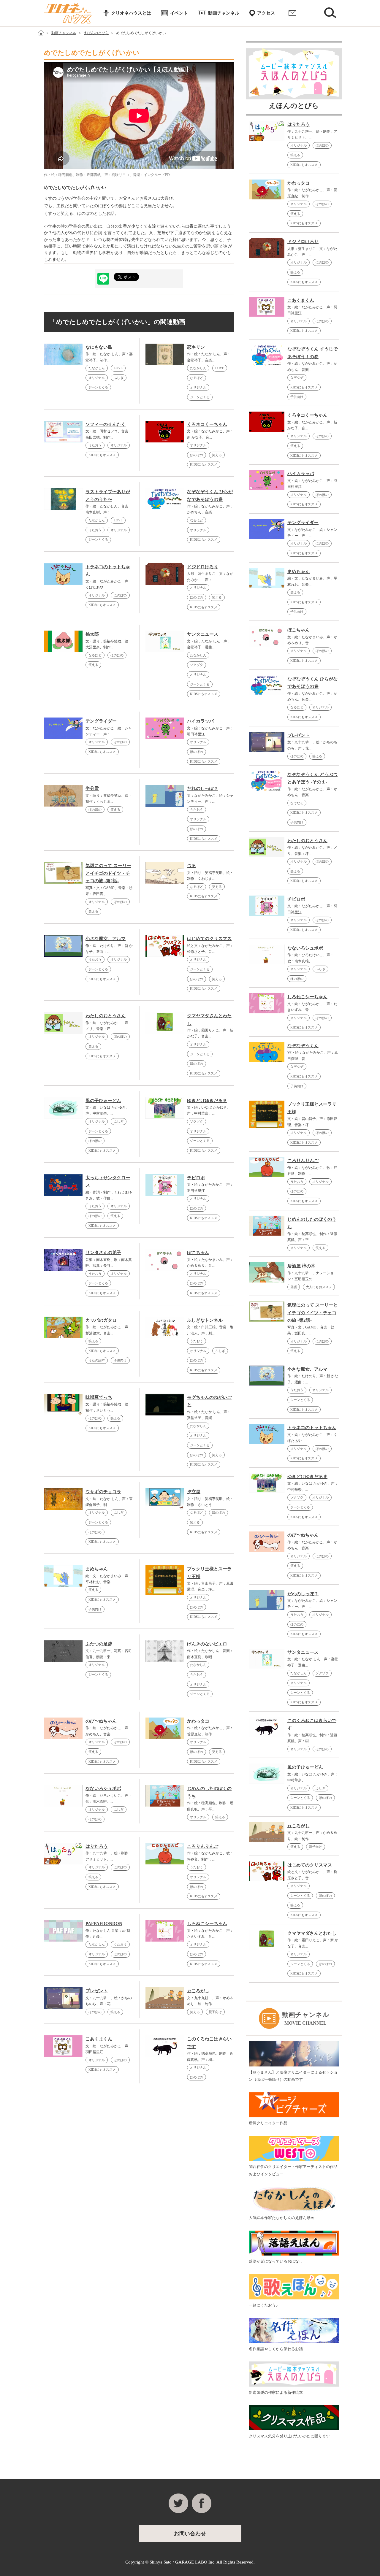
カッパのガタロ (101, 1320)
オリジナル (97, 378)
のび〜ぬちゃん (101, 1721)
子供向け (120, 1360)
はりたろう (97, 1846)
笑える (217, 455)
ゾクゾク (197, 665)
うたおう (95, 445)
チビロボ (196, 1178)
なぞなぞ (297, 377)
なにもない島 (99, 347)
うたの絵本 (97, 1360)
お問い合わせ (292, 13)
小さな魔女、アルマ (106, 939)
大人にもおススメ (319, 1287)
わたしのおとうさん (106, 1016)
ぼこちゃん (198, 1253)
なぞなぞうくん (303, 1046)
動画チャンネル (224, 13)
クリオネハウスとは (131, 13)
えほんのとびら (96, 33)
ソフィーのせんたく (106, 424)
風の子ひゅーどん (103, 1101)
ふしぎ (119, 378)
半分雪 (92, 788)
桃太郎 (92, 634)
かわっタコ (198, 1721)
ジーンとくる (98, 387)
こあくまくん (99, 2039)
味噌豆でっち (99, 1397)
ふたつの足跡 (99, 1644)
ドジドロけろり (203, 567)
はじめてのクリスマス (209, 939)
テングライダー (101, 721)
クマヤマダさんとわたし (312, 1933)
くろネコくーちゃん (207, 424)
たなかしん (97, 368)
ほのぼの (197, 455)
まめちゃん (97, 1569)
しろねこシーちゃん (207, 1923)
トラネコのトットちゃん (312, 1428)
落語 (294, 1287)
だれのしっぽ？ (203, 788)
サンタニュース (203, 634)
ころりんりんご (203, 1846)
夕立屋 (194, 1492)
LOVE (118, 368)
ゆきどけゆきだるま (207, 1101)
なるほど (197, 378)
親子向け (215, 2012)
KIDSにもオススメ (102, 455)
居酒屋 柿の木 (301, 1266)
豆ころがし (198, 1991)
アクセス (266, 13)
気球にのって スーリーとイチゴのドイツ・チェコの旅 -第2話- (108, 873)
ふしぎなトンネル (205, 1320)
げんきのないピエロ (207, 1644)
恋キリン (196, 347)
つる (191, 866)
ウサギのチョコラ (103, 1492)
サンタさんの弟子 (103, 1253)
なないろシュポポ (103, 1788)
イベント (179, 13)
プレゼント (97, 1991)
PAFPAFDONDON (104, 1923)
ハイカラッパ (200, 721)
